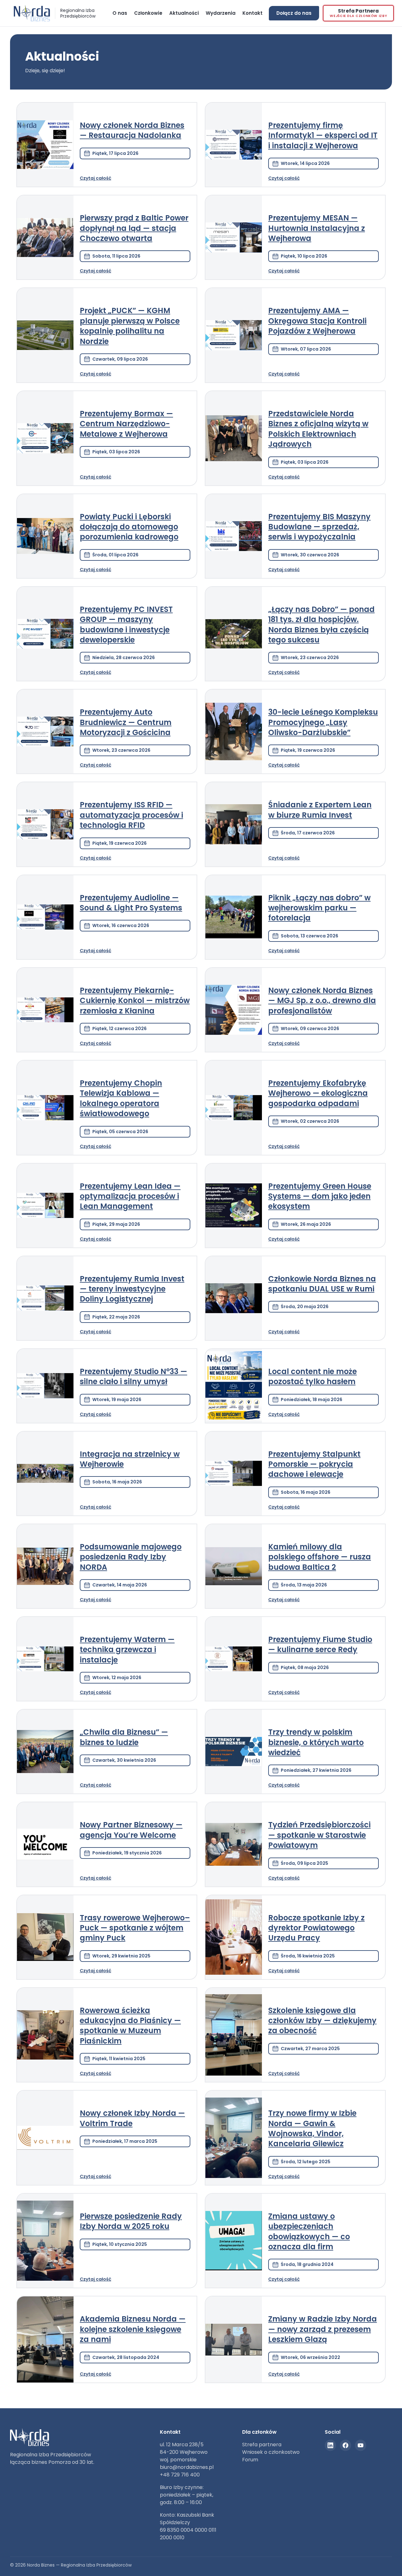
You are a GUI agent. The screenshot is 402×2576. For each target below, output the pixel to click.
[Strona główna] (104, 15)
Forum (250, 2460)
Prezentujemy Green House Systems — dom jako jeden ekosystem (320, 1196)
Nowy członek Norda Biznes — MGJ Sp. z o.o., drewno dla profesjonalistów (322, 1001)
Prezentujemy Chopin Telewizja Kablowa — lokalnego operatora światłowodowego (121, 1098)
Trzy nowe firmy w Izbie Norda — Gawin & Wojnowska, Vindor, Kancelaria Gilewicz (312, 2128)
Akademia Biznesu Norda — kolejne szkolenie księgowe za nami (133, 2329)
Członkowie (148, 13)
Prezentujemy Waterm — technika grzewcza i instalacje (127, 1650)
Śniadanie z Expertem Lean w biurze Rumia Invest (320, 810)
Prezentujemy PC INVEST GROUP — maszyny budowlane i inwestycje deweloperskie (126, 625)
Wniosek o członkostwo (271, 2452)
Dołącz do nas (294, 13)
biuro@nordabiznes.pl (187, 2467)
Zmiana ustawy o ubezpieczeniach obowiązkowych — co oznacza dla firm (309, 2231)
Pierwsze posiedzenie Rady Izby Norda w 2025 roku (131, 2221)
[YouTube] (361, 2445)
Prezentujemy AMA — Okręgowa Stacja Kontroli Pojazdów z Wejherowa (317, 321)
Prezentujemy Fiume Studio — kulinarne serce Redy (320, 1644)
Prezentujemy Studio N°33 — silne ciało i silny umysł (133, 1376)
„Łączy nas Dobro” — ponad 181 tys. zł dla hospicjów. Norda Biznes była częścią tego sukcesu (321, 625)
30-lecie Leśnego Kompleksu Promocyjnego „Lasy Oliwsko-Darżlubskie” (323, 722)
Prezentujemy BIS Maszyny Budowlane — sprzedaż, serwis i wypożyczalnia (319, 527)
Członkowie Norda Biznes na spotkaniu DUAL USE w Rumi (322, 1284)
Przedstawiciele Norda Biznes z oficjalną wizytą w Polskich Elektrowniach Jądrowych (318, 429)
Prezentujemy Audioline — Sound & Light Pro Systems (131, 903)
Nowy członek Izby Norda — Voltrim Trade (132, 2118)
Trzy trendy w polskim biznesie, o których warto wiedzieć (316, 1742)
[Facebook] (345, 2445)
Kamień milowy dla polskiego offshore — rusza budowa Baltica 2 (320, 1557)
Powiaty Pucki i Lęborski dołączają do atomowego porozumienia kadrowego (129, 527)
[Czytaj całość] (45, 145)
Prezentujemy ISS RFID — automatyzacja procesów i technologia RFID (131, 815)
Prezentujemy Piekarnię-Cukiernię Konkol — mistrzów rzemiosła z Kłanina (135, 1001)
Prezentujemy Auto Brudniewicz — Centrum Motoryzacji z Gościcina (126, 722)
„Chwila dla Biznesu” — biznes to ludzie (124, 1737)
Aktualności (184, 13)
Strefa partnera (262, 2445)
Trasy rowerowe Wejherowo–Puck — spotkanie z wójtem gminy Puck (135, 1928)
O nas (120, 13)
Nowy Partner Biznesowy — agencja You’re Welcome (131, 1830)
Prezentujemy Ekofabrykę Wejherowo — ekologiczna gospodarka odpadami (318, 1093)
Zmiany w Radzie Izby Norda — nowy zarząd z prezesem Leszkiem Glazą (323, 2329)
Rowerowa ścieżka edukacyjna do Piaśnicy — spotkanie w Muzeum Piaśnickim (130, 2026)
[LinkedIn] (330, 2445)
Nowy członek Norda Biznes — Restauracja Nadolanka (132, 130)
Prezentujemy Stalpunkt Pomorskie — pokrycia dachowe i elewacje (314, 1464)
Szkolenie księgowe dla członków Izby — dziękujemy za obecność (322, 2021)
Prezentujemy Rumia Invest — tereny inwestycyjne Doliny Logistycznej (132, 1289)
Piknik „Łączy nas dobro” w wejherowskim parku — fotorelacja (319, 908)
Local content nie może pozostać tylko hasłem (312, 1376)
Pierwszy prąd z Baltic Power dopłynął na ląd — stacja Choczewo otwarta (134, 228)
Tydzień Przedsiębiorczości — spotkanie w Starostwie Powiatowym (319, 1835)
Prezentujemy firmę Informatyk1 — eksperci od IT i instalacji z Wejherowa (323, 135)
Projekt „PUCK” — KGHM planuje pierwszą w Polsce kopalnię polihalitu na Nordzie (130, 326)
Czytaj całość (95, 178)
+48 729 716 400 (180, 2475)
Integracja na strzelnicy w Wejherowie (130, 1459)
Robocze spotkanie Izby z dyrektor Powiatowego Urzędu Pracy (316, 1928)
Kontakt (253, 13)
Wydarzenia (221, 13)
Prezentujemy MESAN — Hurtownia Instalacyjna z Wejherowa (317, 228)
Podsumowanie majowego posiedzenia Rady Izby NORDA (131, 1557)
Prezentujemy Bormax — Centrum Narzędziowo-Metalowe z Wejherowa (126, 424)
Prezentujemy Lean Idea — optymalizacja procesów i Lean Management (130, 1196)
